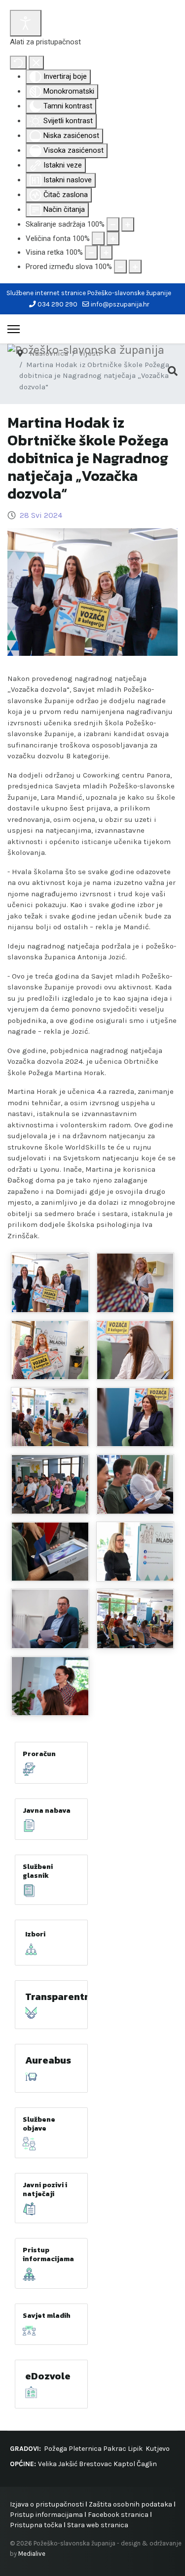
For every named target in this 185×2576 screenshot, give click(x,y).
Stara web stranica (98, 2525)
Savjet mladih (47, 2316)
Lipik (135, 2449)
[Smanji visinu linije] (91, 253)
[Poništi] (18, 63)
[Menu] (14, 329)
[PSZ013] (50, 1552)
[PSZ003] (50, 1484)
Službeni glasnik (38, 1871)
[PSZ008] (50, 1283)
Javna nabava (47, 1811)
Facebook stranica (118, 2515)
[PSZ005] (135, 1417)
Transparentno (61, 1997)
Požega (55, 2449)
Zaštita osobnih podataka (130, 2504)
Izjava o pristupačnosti (47, 2504)
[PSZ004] (135, 1552)
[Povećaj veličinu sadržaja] (128, 224)
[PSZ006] (50, 1619)
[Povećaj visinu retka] (106, 253)
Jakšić (68, 2464)
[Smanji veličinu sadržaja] (113, 224)
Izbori (35, 1934)
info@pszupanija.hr (120, 304)
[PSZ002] (135, 1350)
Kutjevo (157, 2449)
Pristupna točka (37, 2525)
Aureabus (48, 2060)
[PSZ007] (135, 1619)
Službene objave (39, 2124)
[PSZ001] (50, 1417)
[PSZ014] (50, 1350)
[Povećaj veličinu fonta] (113, 239)
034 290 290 (57, 304)
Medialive (32, 2554)
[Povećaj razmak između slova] (135, 267)
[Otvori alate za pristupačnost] (26, 23)
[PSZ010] (50, 1686)
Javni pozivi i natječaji (45, 2189)
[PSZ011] (135, 1484)
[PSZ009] (135, 1283)
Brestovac (95, 2464)
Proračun (39, 1754)
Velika (47, 2464)
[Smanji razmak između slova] (120, 267)
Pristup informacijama (48, 2254)
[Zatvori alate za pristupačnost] (36, 63)
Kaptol (124, 2464)
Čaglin (147, 2464)
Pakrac (115, 2449)
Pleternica (85, 2449)
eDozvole (48, 2376)
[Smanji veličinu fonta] (98, 239)
